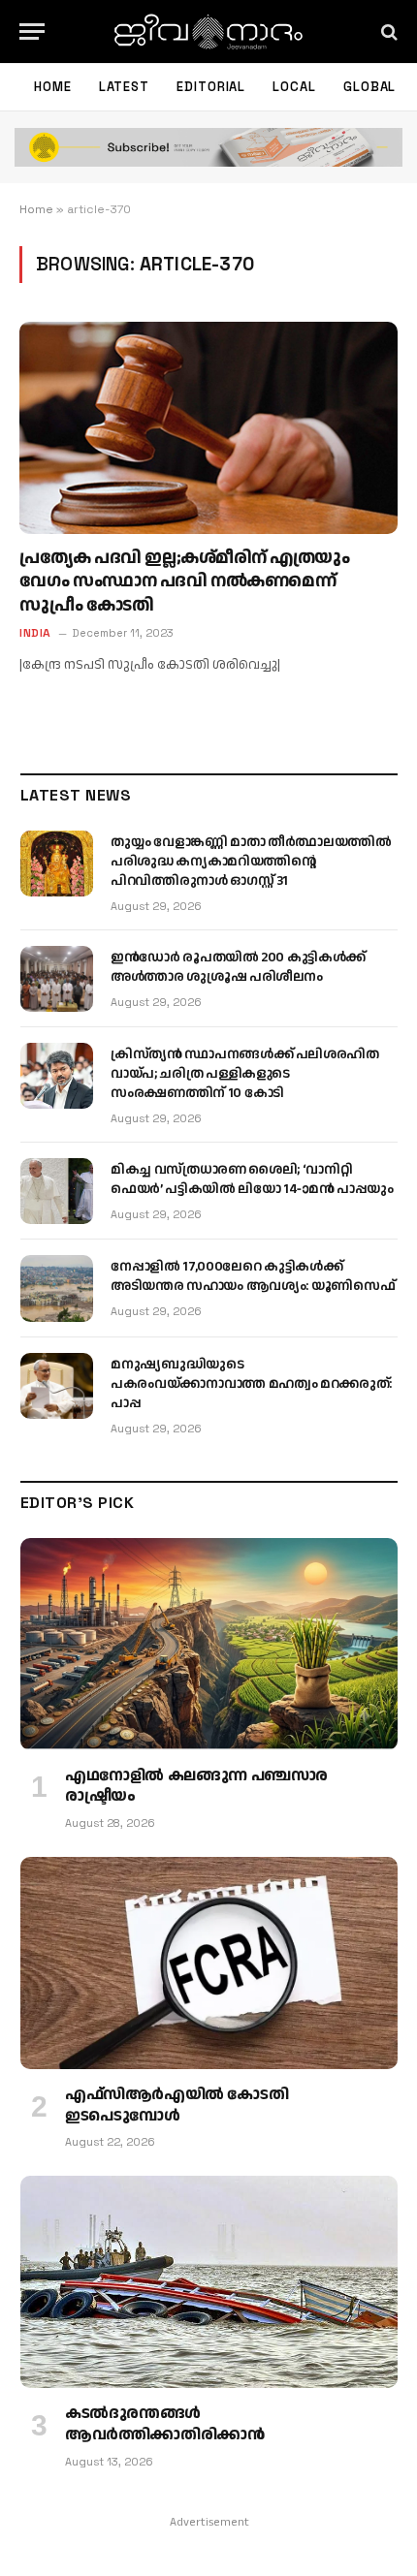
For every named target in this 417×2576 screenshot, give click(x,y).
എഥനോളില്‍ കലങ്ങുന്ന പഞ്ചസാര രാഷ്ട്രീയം (196, 1787)
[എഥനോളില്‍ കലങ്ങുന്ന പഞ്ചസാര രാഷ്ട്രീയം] (209, 1644)
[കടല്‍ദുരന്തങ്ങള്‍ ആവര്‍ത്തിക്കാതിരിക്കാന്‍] (209, 2282)
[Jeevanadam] (208, 31)
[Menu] (32, 31)
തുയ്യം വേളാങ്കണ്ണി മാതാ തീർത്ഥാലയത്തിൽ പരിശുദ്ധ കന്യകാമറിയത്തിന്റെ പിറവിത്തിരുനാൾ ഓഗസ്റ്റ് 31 (251, 862)
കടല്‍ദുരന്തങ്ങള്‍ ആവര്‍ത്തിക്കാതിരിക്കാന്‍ (164, 2424)
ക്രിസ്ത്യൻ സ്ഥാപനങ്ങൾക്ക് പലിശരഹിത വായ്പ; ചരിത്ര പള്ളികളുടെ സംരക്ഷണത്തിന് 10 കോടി (245, 1074)
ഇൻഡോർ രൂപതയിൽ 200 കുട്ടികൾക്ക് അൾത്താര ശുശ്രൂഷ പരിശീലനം (238, 967)
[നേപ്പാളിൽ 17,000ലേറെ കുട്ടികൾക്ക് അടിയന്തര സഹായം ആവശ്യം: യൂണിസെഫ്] (57, 1288)
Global (369, 87)
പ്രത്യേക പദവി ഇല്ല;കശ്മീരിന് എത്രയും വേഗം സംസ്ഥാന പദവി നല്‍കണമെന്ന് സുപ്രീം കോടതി (185, 581)
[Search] (387, 31)
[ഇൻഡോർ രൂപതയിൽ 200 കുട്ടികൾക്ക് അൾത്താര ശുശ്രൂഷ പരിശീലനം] (57, 979)
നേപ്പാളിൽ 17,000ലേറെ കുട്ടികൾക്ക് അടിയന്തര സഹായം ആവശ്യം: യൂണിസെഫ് (253, 1276)
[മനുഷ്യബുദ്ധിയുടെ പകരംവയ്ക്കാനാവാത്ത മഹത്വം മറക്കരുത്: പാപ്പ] (57, 1386)
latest (124, 87)
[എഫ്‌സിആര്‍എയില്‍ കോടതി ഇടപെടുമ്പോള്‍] (209, 1963)
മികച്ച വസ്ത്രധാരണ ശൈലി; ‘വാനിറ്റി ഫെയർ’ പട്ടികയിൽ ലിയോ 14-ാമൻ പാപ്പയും (252, 1179)
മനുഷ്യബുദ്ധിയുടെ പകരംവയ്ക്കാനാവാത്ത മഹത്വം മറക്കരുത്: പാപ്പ (251, 1384)
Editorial (211, 87)
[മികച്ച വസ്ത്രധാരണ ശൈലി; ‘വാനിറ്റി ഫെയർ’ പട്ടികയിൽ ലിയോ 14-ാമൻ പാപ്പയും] (57, 1191)
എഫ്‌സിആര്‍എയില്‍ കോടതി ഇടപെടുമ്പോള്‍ (176, 2105)
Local (294, 87)
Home (53, 87)
